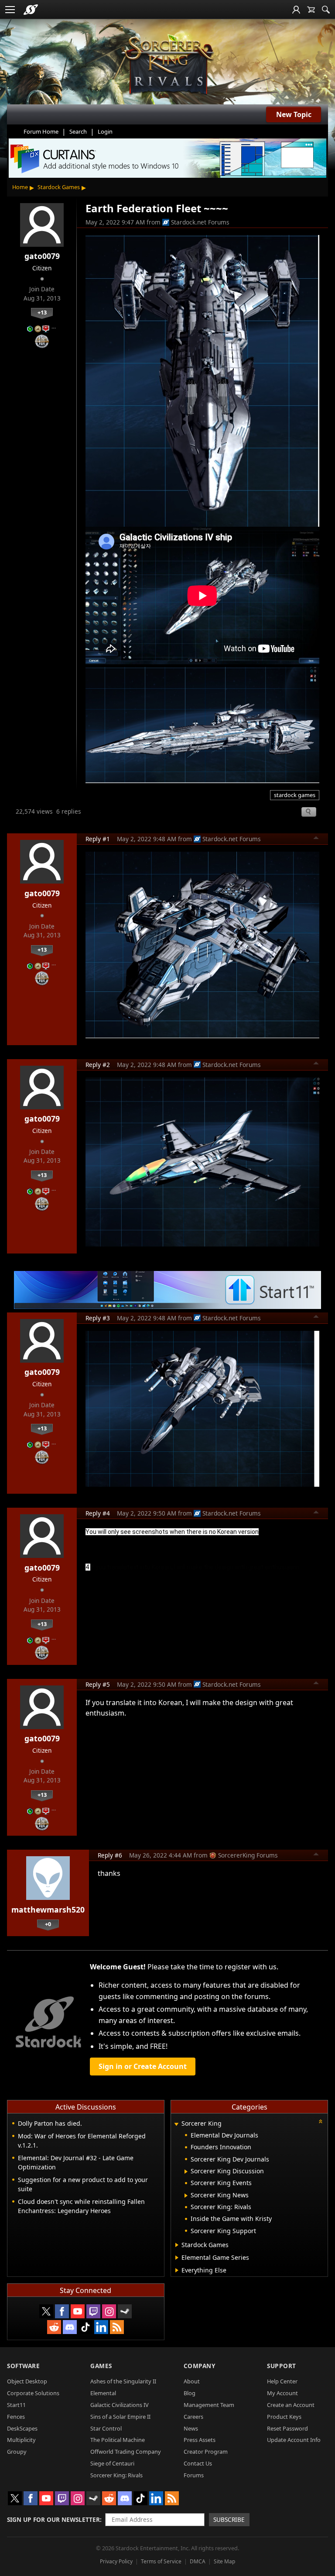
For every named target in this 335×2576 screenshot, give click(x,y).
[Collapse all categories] (321, 2121)
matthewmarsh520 (48, 1910)
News (191, 2428)
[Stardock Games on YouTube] (78, 2311)
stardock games (295, 795)
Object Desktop (27, 2381)
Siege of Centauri (112, 2463)
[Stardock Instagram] (109, 2311)
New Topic (294, 114)
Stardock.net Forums (200, 222)
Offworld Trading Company (126, 2452)
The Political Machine (118, 2440)
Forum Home (41, 131)
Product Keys (284, 2417)
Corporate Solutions (33, 2393)
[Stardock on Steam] (125, 2311)
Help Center (282, 2381)
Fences (16, 2417)
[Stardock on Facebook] (62, 2311)
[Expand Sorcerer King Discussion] (186, 2172)
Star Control (106, 2428)
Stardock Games (59, 187)
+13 (42, 312)
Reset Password (287, 2428)
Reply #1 (98, 839)
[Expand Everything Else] (177, 2270)
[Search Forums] (326, 10)
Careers (193, 2417)
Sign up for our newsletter (53, 2519)
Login (105, 131)
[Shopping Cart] (311, 10)
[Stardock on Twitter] (46, 2311)
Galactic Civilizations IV (120, 2405)
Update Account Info (294, 2440)
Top (316, 839)
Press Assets (200, 2440)
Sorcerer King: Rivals (116, 2475)
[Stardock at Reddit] (54, 2327)
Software (23, 2366)
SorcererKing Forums (248, 1855)
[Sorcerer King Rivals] (167, 66)
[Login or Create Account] (296, 10)
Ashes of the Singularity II (123, 2381)
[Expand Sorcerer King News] (186, 2196)
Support (282, 2366)
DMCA (198, 2561)
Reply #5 (98, 1684)
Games (101, 2366)
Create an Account (291, 2405)
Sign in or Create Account (143, 2066)
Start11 (16, 2405)
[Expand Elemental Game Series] (177, 2258)
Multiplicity (21, 2440)
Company (200, 2366)
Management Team (209, 2405)
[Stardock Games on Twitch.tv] (93, 2311)
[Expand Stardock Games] (177, 2245)
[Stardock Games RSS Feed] (117, 2327)
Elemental (103, 2393)
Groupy (17, 2452)
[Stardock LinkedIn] (101, 2327)
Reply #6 (110, 1855)
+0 (48, 1924)
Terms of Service (161, 2561)
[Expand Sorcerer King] (177, 2124)
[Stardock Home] (31, 10)
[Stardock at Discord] (70, 2327)
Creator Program (206, 2452)
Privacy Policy (116, 2561)
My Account (282, 2393)
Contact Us (198, 2463)
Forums (194, 2475)
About (192, 2381)
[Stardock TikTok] (85, 2327)
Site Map (224, 2561)
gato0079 (42, 256)
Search (78, 131)
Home (20, 187)
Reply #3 (98, 1318)
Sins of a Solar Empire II (120, 2417)
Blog (190, 2393)
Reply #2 (98, 1065)
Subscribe (229, 2519)
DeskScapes (22, 2428)
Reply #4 (98, 1513)
